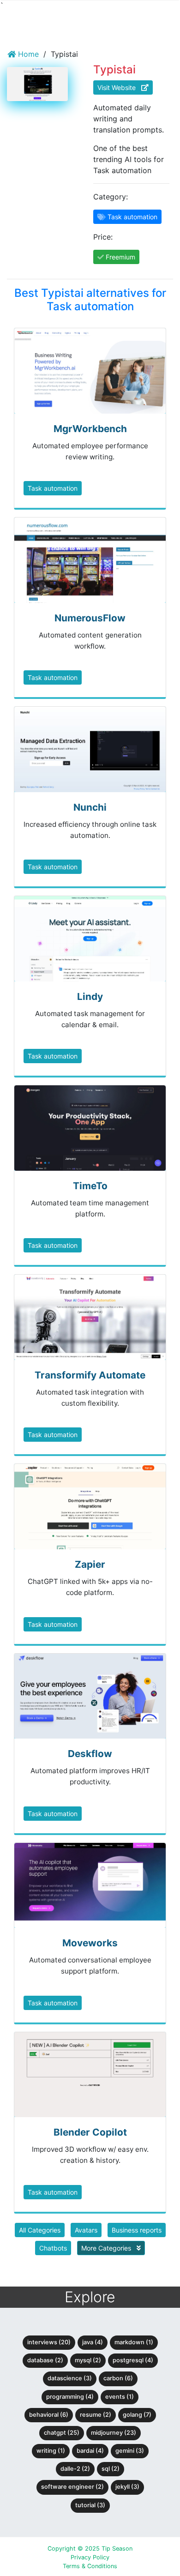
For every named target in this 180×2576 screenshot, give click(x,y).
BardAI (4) (90, 2451)
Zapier (90, 1564)
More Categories (107, 2248)
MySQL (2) (88, 2360)
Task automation (53, 488)
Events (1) (120, 2397)
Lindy (90, 996)
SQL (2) (111, 2469)
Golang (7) (137, 2415)
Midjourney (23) (114, 2433)
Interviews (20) (49, 2342)
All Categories (40, 2230)
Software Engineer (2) (72, 2487)
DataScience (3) (70, 2378)
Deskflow (90, 1754)
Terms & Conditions (90, 2566)
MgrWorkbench (90, 429)
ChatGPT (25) (62, 2433)
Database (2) (45, 2360)
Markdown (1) (134, 2342)
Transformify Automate (90, 1375)
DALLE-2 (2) (75, 2469)
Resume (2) (96, 2415)
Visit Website (119, 87)
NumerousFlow (90, 618)
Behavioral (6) (49, 2415)
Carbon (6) (118, 2378)
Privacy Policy (90, 2557)
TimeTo (90, 1186)
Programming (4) (70, 2397)
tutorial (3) (90, 2505)
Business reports (137, 2230)
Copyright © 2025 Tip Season (90, 2549)
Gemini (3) (130, 2451)
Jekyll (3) (127, 2487)
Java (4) (93, 2342)
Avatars (86, 2230)
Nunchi (90, 807)
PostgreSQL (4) (133, 2360)
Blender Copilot (90, 2132)
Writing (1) (51, 2451)
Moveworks (90, 1943)
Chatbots (53, 2248)
